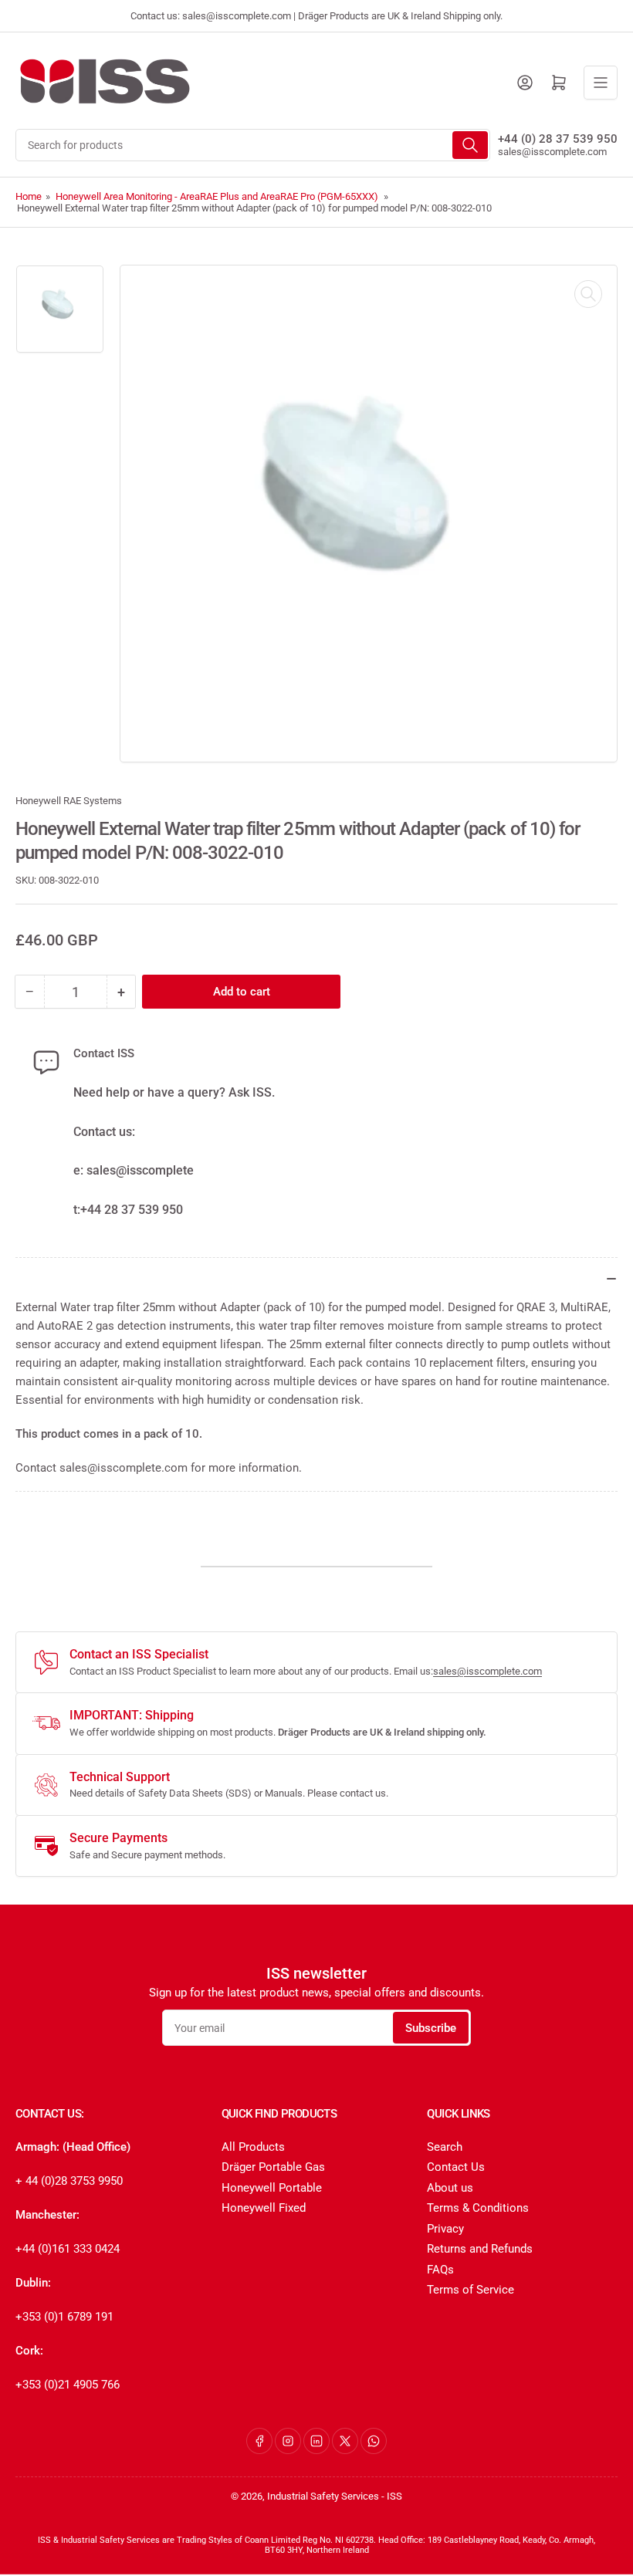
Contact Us (456, 2167)
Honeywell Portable (272, 2188)
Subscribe (431, 2028)
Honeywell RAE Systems (69, 801)
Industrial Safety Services (323, 2496)
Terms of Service (471, 2290)
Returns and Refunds (480, 2249)
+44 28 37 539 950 (132, 1210)
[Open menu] (601, 83)
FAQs (440, 2270)
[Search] (470, 145)
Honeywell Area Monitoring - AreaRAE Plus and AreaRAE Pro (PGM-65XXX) (217, 196)
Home (29, 196)
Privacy (445, 2229)
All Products (253, 2147)
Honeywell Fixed (264, 2208)
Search (445, 2147)
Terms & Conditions (478, 2208)
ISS (394, 2496)
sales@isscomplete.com (552, 152)
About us (450, 2188)
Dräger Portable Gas (273, 2167)
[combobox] (253, 145)
